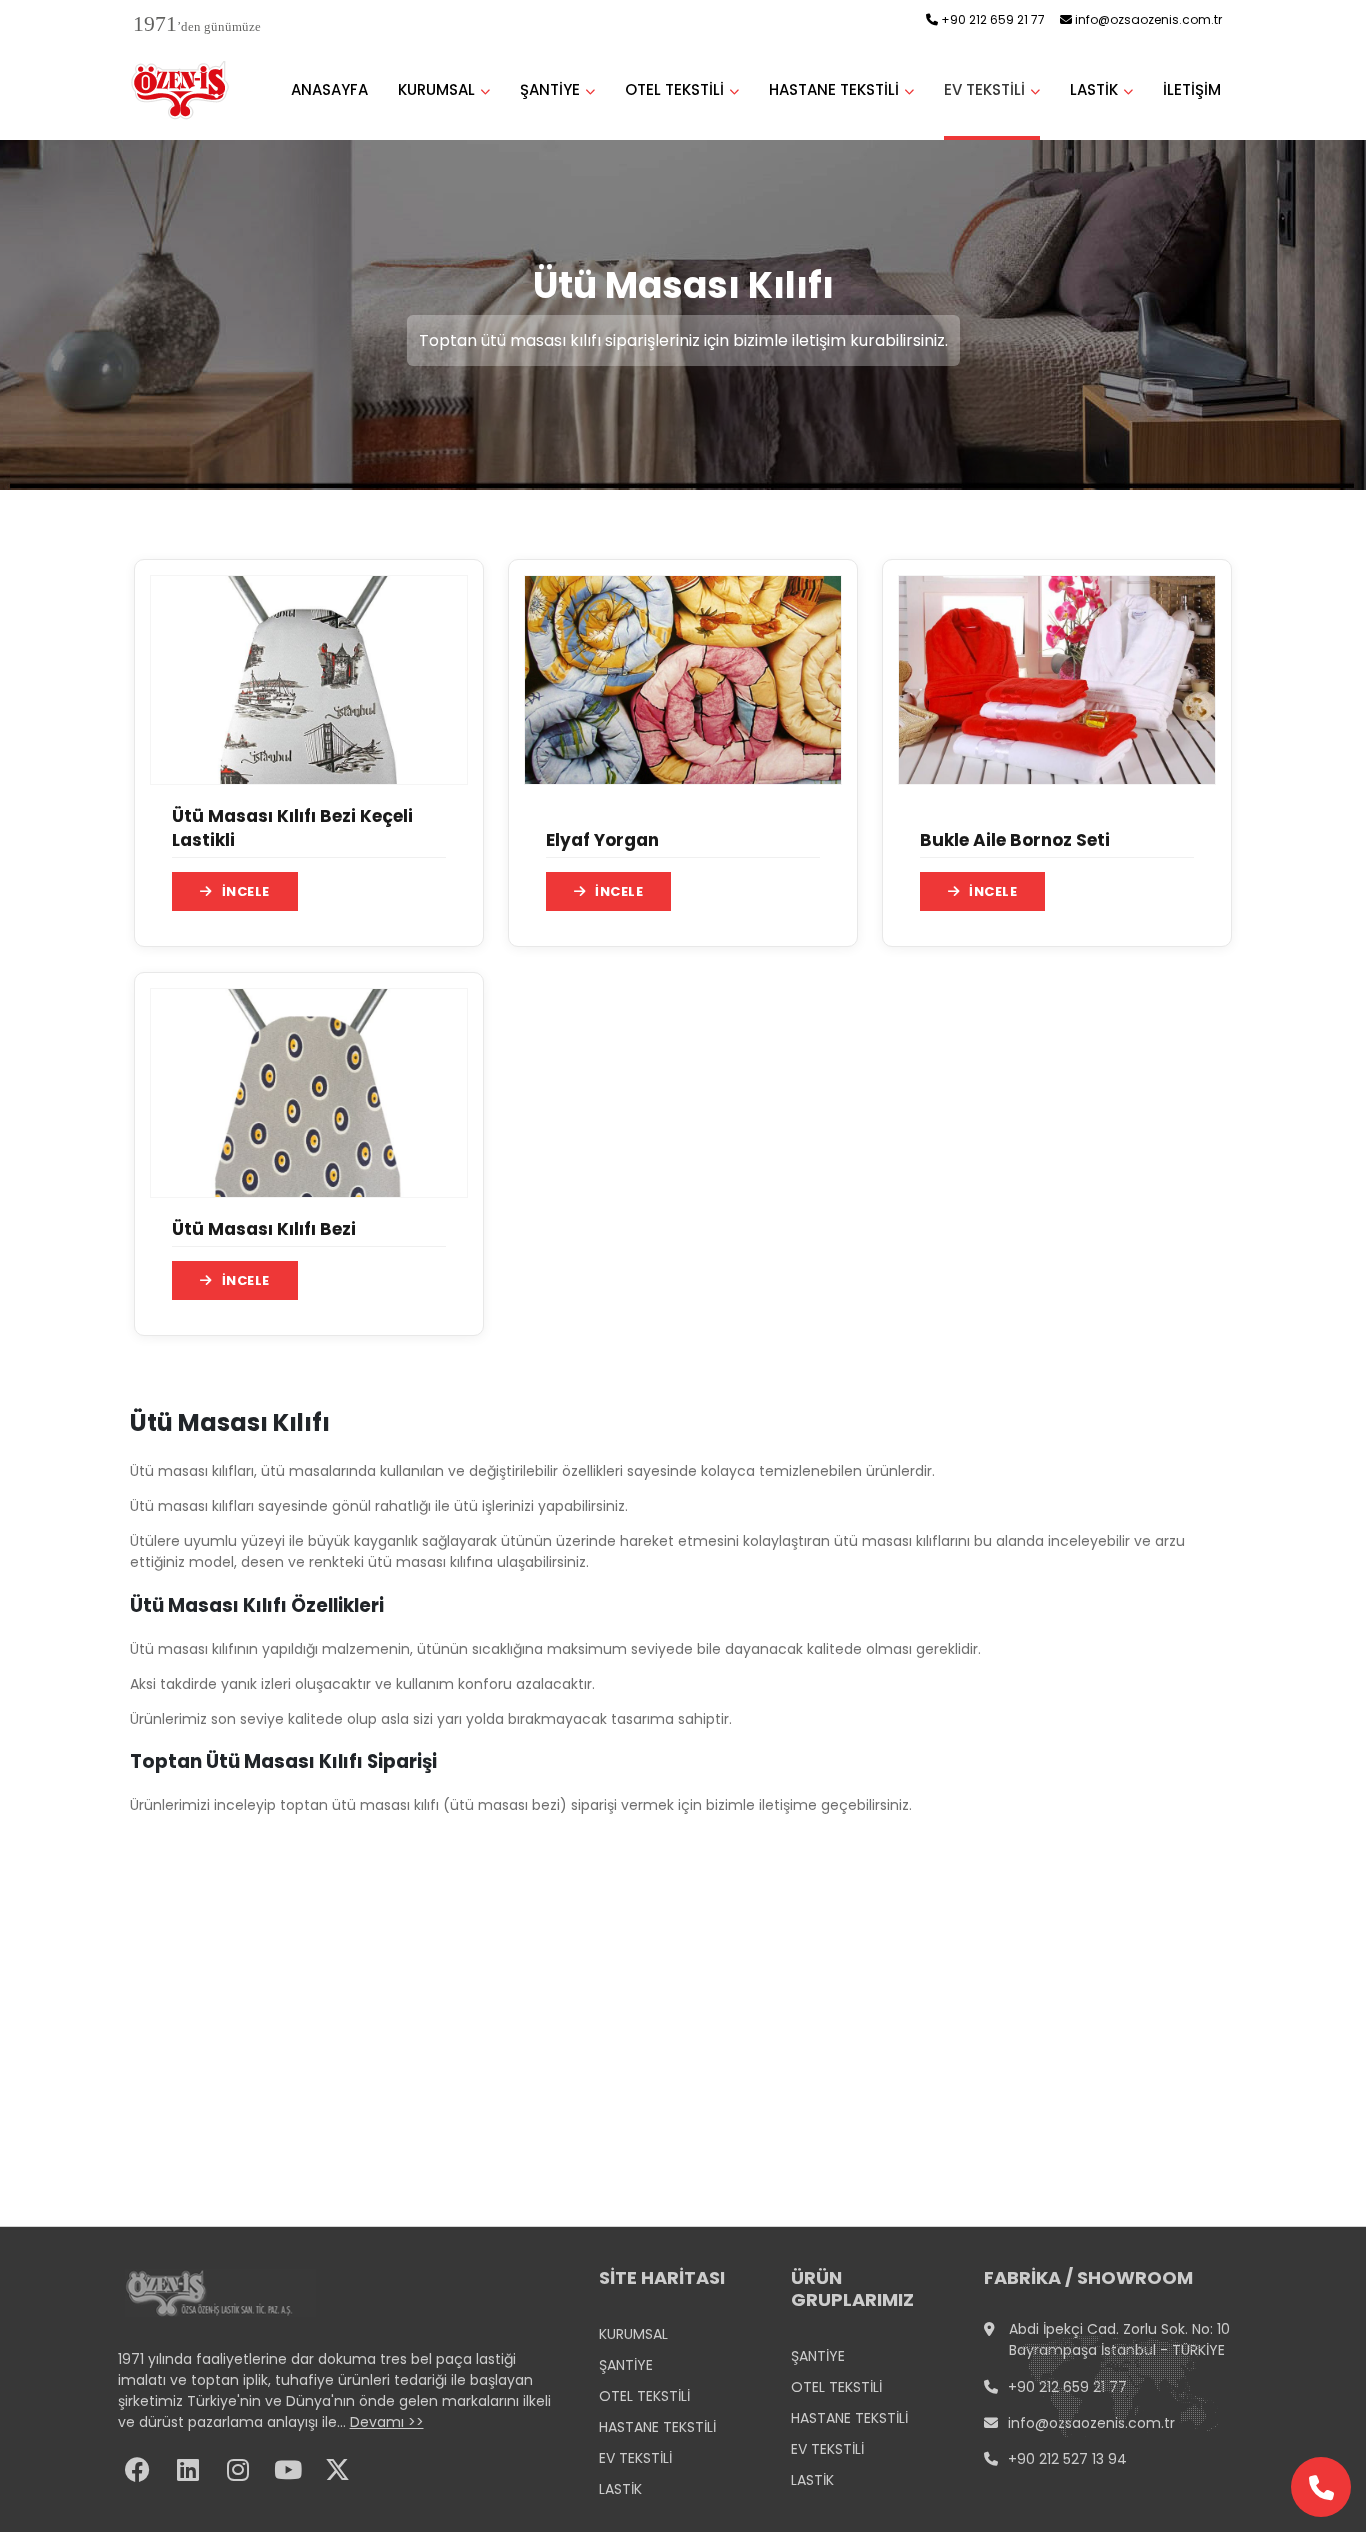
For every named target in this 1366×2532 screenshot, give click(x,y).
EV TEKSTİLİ (984, 89)
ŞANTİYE (550, 89)
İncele (246, 891)
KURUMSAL (436, 89)
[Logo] (181, 90)
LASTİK (1094, 89)
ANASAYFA (329, 89)
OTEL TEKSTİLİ (674, 89)
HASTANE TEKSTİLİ (834, 89)
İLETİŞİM (1192, 89)
